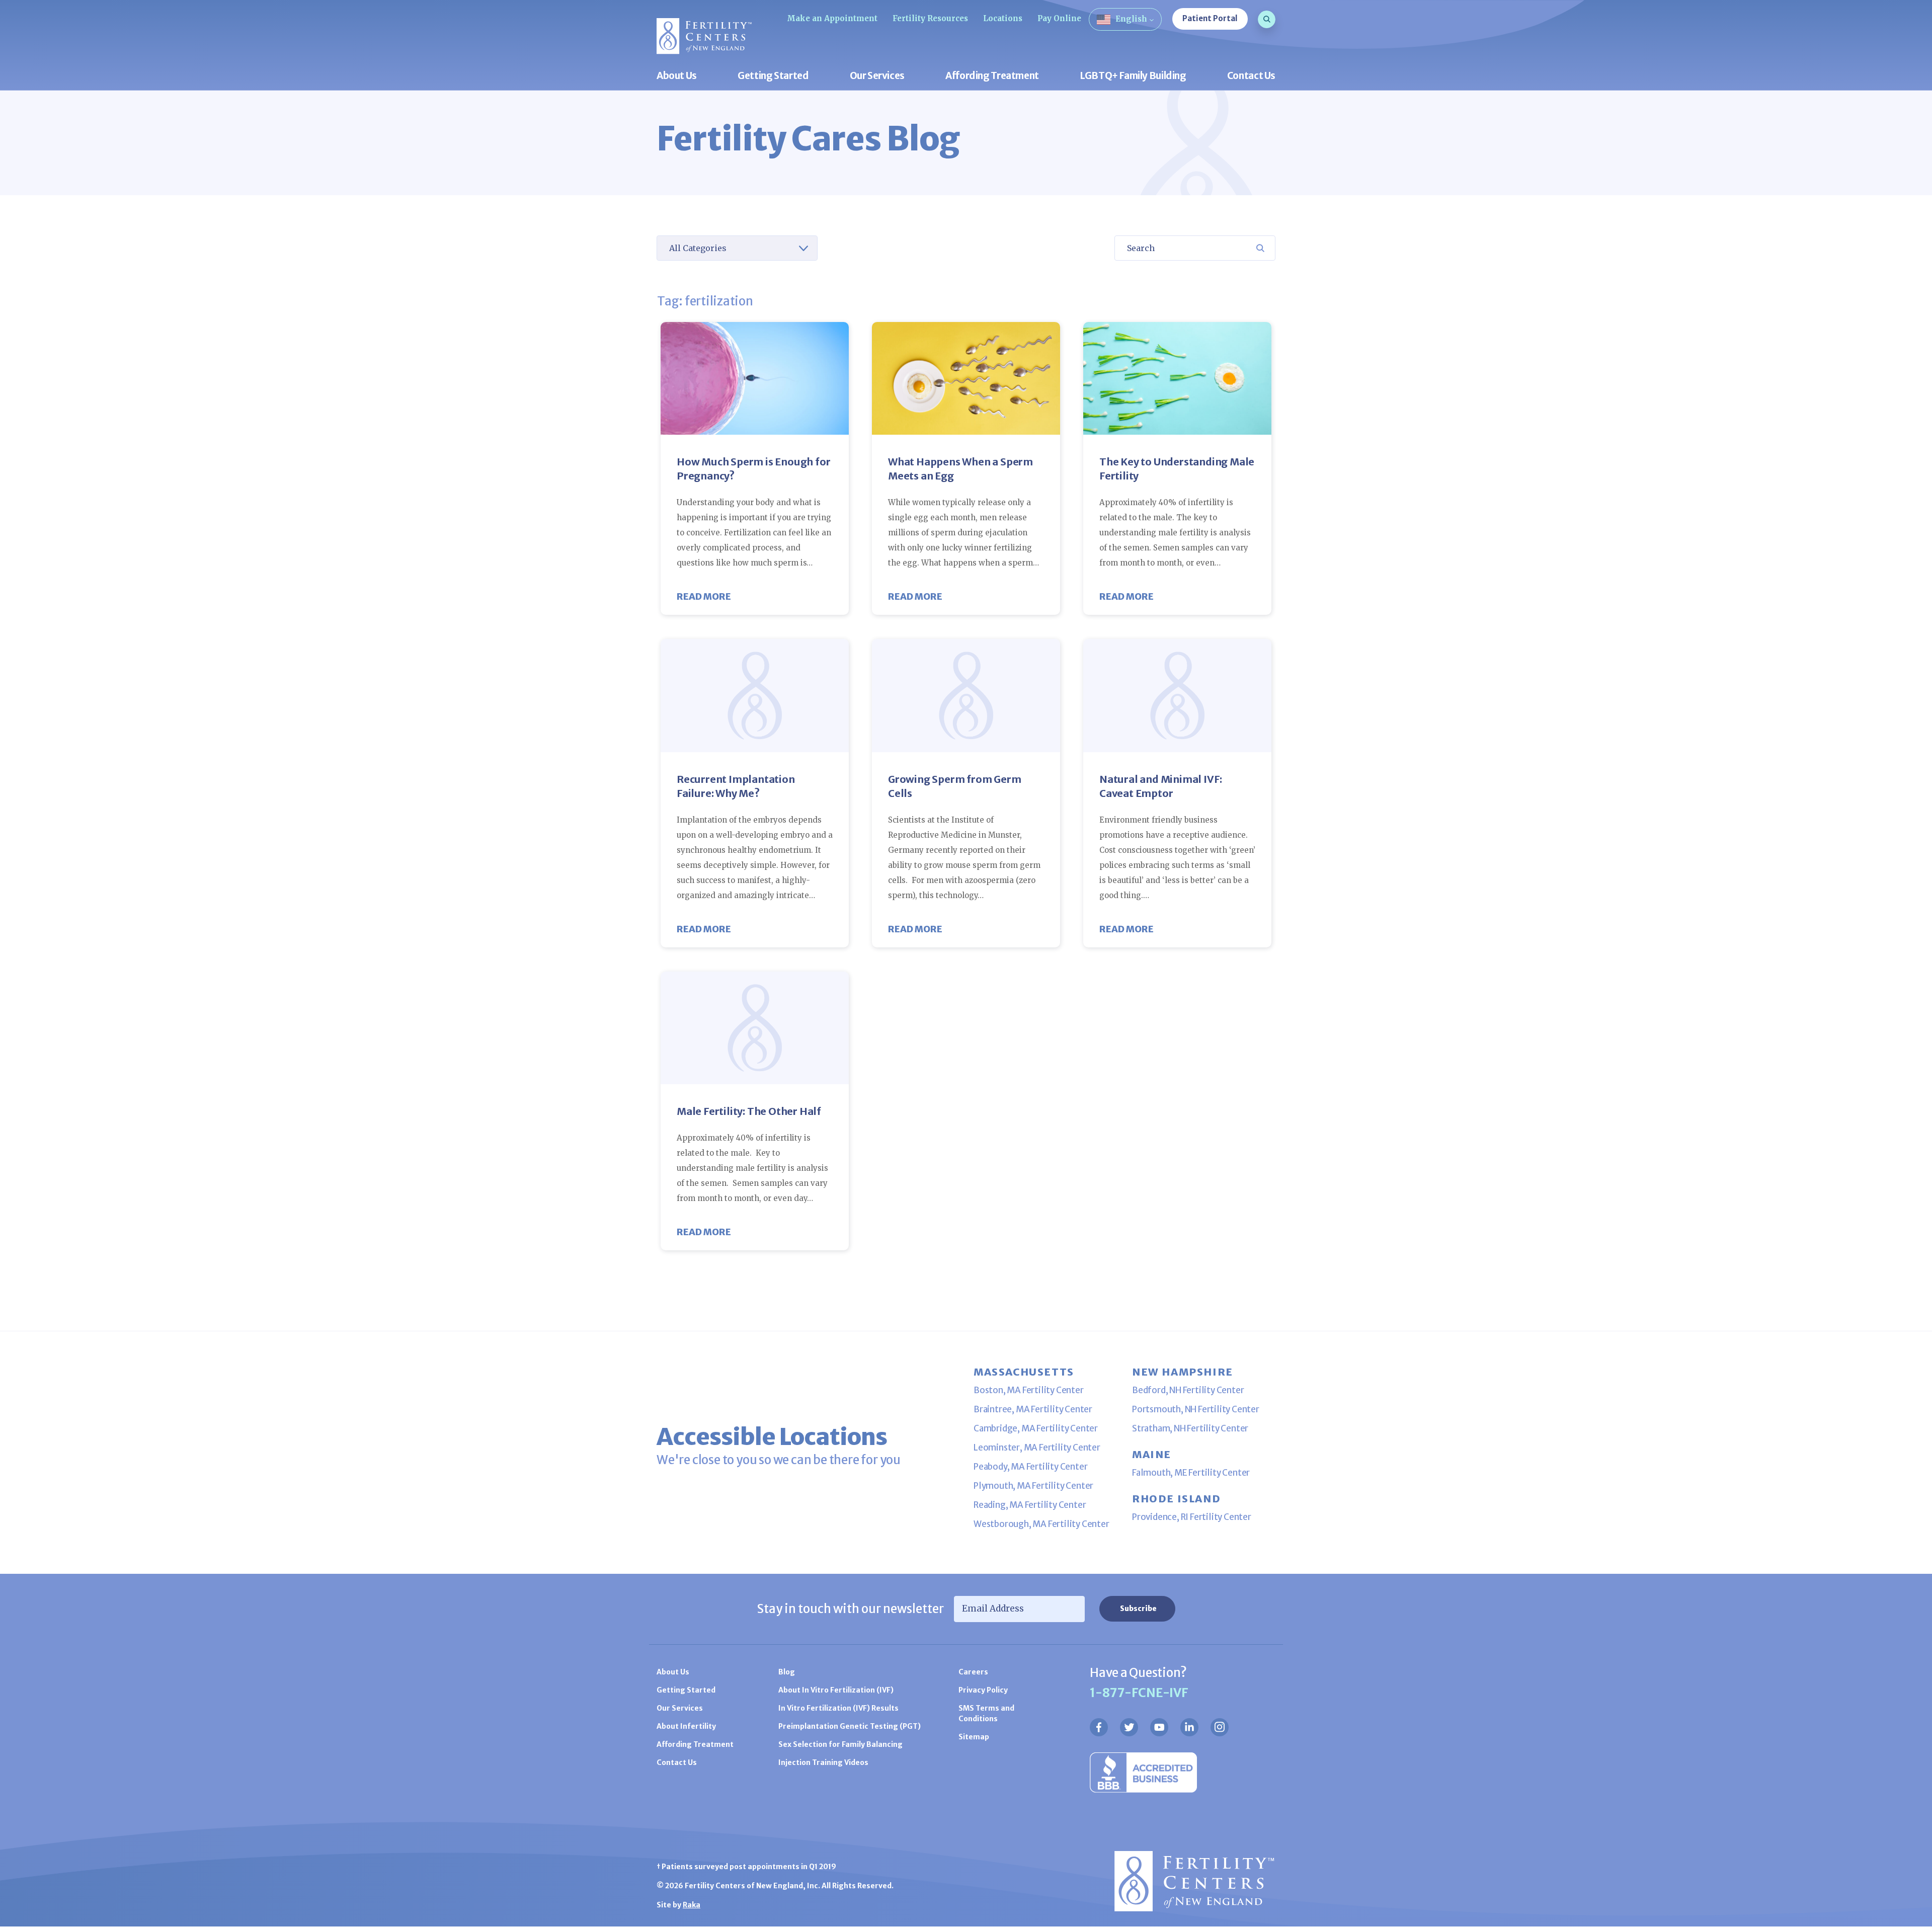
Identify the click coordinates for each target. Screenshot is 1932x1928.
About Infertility (686, 1726)
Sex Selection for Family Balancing (840, 1744)
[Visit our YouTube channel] (1159, 1727)
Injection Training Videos (823, 1762)
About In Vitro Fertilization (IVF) (836, 1690)
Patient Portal (1210, 18)
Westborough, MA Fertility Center (1041, 1524)
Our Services (877, 76)
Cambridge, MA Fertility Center (1036, 1428)
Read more (704, 596)
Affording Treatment (992, 76)
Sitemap (974, 1737)
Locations (1003, 18)
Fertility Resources (930, 18)
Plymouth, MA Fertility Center (1033, 1486)
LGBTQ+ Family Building (1133, 76)
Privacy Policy (983, 1690)
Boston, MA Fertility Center (1029, 1390)
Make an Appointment (832, 18)
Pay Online (1059, 18)
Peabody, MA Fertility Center (1030, 1467)
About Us (677, 76)
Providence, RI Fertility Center (1192, 1517)
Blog (787, 1672)
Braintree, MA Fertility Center (1033, 1409)
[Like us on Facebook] (1099, 1727)
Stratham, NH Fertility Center (1190, 1428)
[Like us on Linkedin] (1189, 1727)
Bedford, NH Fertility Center (1188, 1390)
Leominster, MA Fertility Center (1037, 1448)
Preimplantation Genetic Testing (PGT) (850, 1726)
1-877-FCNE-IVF (1139, 1693)
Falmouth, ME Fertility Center (1191, 1473)
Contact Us (1251, 76)
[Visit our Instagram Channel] (1220, 1727)
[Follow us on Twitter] (1129, 1727)
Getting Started (773, 76)
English (1131, 19)
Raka (692, 1905)
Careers (973, 1672)
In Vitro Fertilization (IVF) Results (838, 1708)
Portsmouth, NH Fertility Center (1196, 1409)
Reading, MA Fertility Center (1030, 1505)
